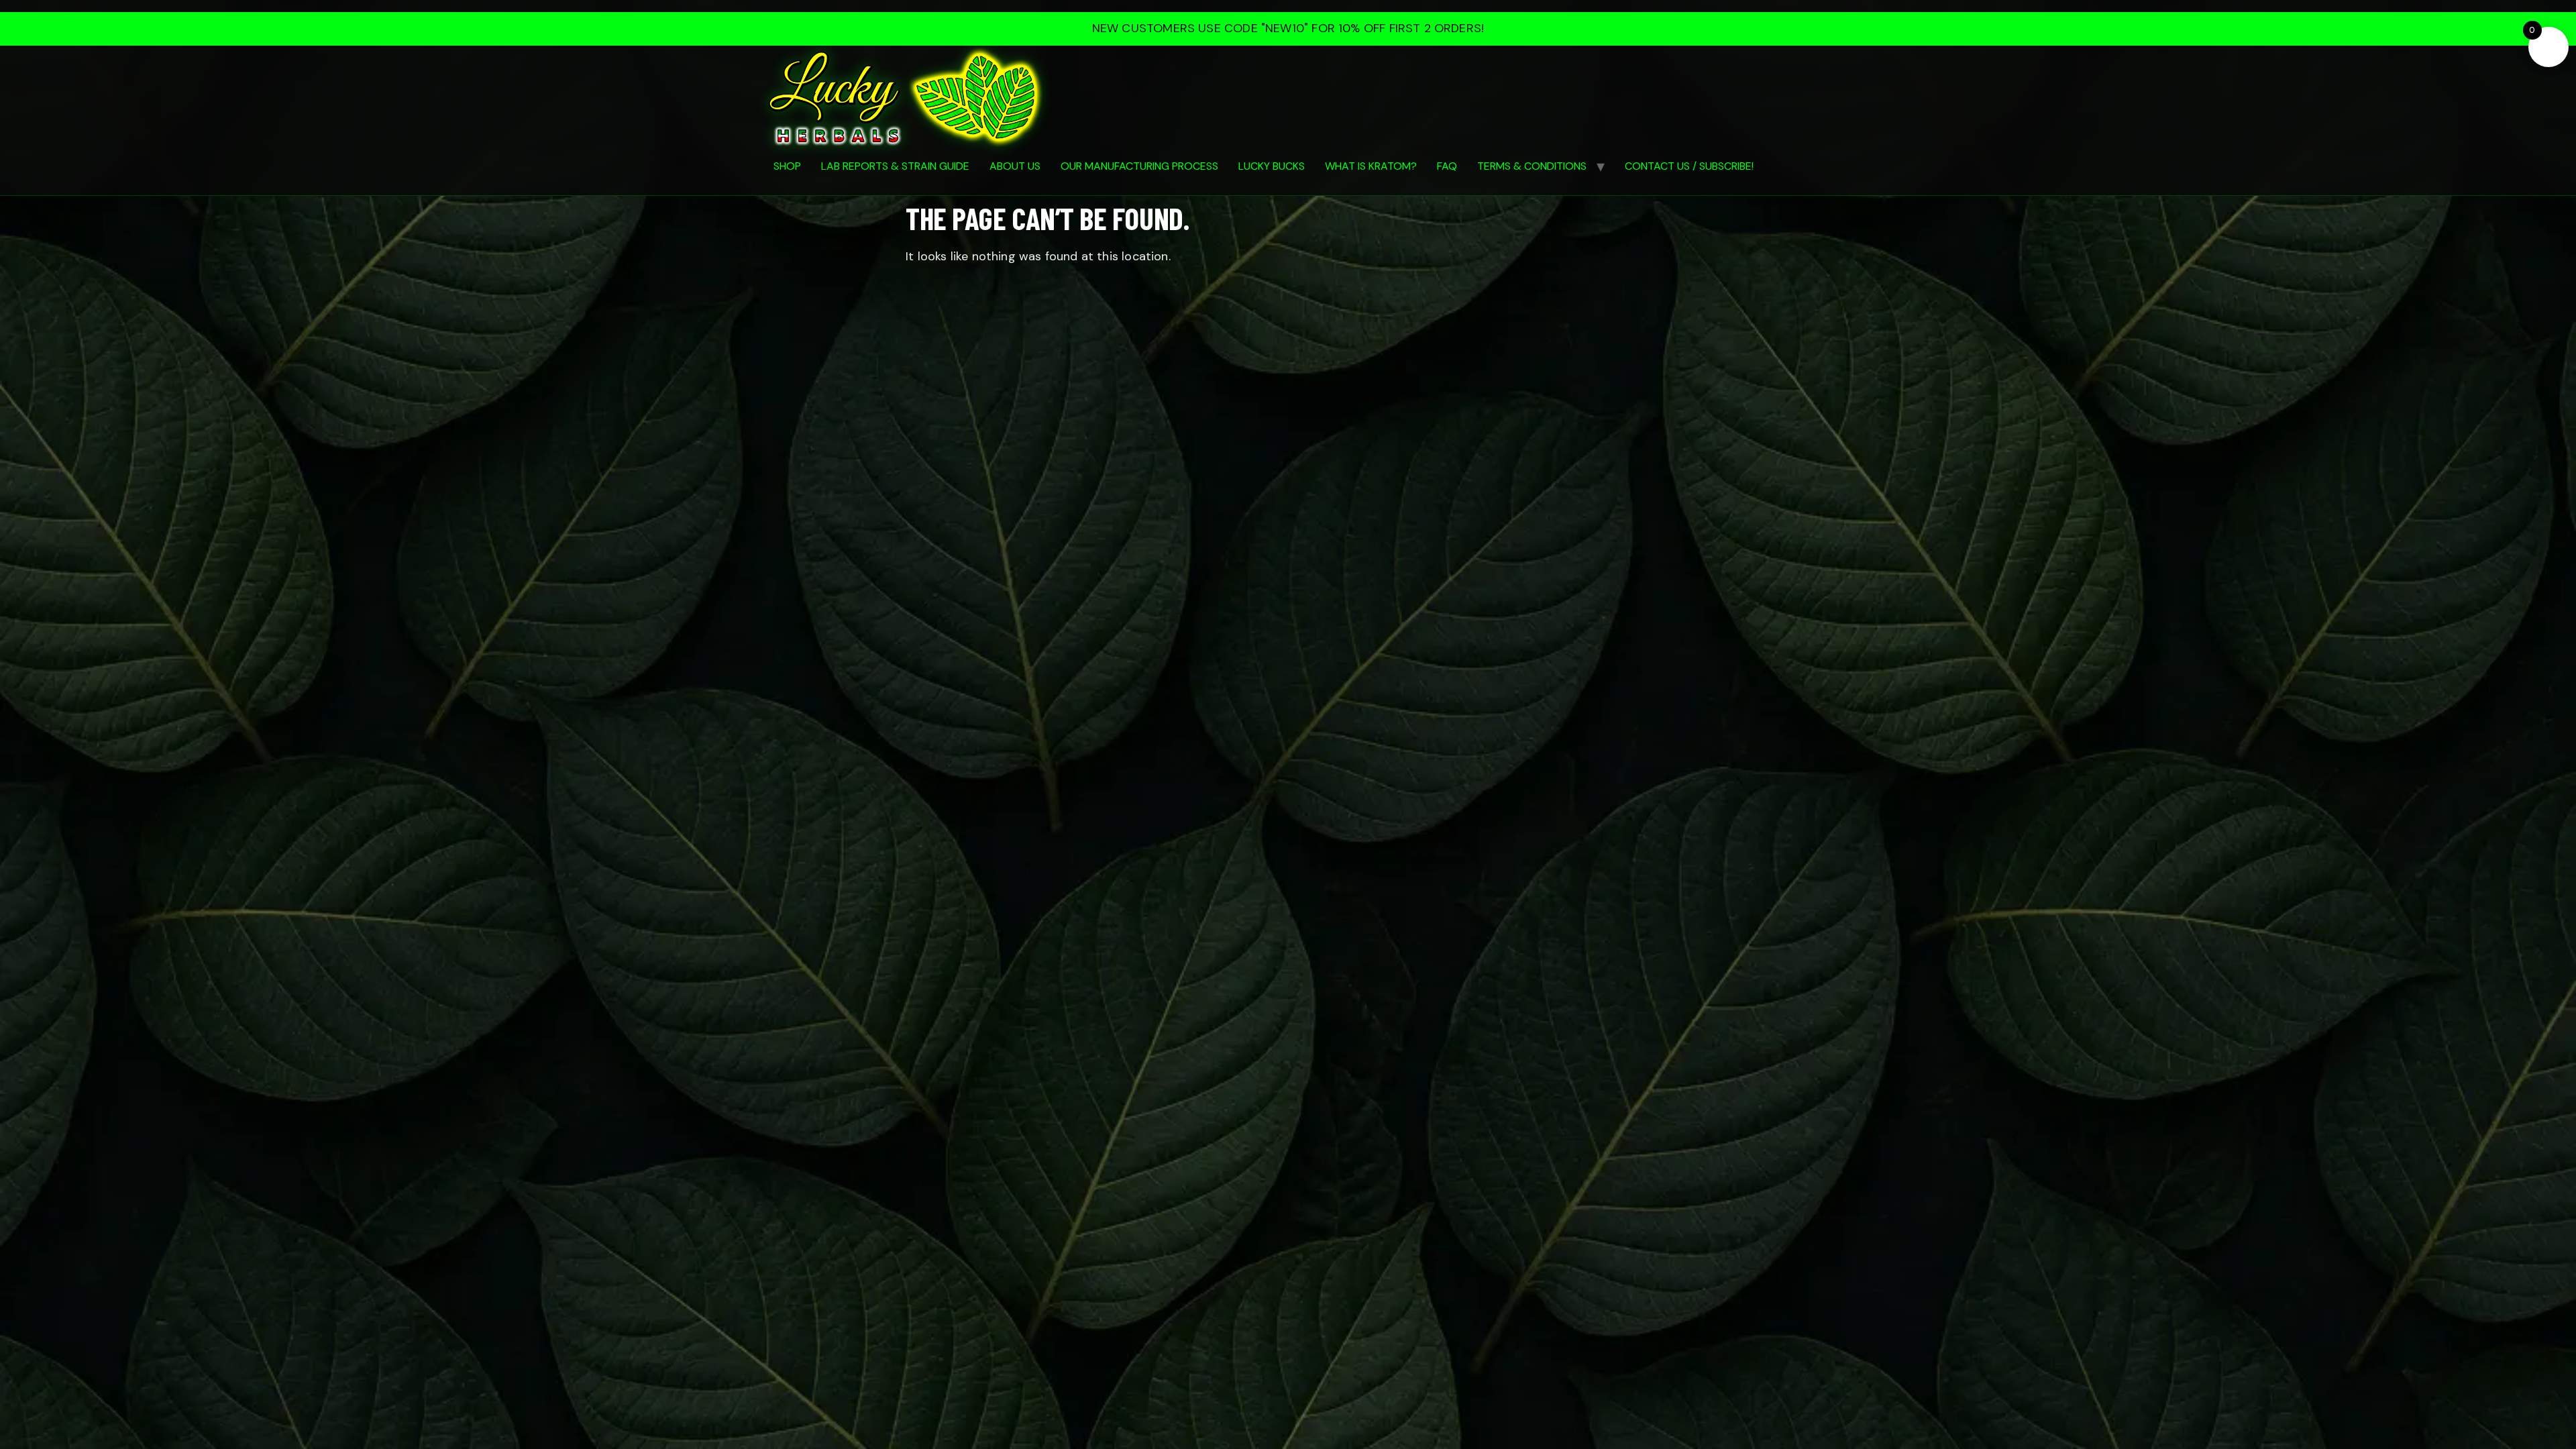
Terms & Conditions (1532, 166)
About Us (1015, 166)
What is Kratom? (1371, 166)
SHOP (787, 166)
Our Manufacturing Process (1139, 166)
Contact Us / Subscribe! (1689, 166)
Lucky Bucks (1272, 166)
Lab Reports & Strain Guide (895, 166)
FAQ (1447, 166)
